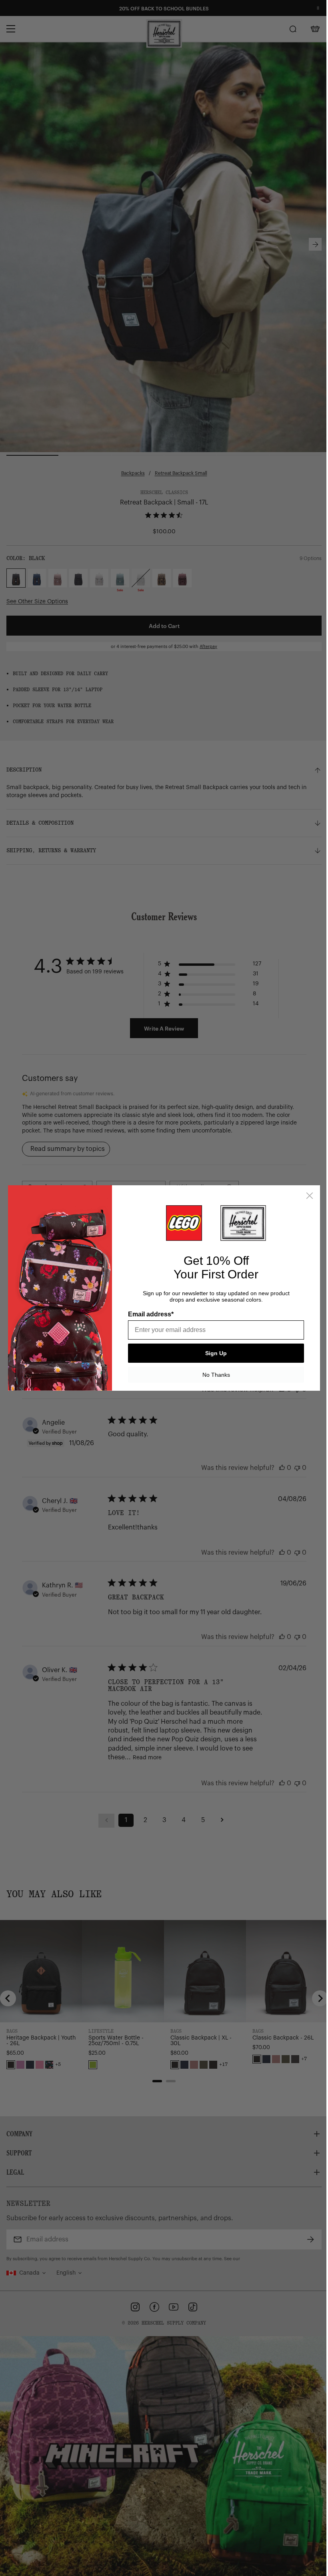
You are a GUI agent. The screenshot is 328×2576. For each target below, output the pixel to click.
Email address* (151, 1314)
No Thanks (216, 1375)
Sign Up (216, 1353)
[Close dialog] (310, 1196)
